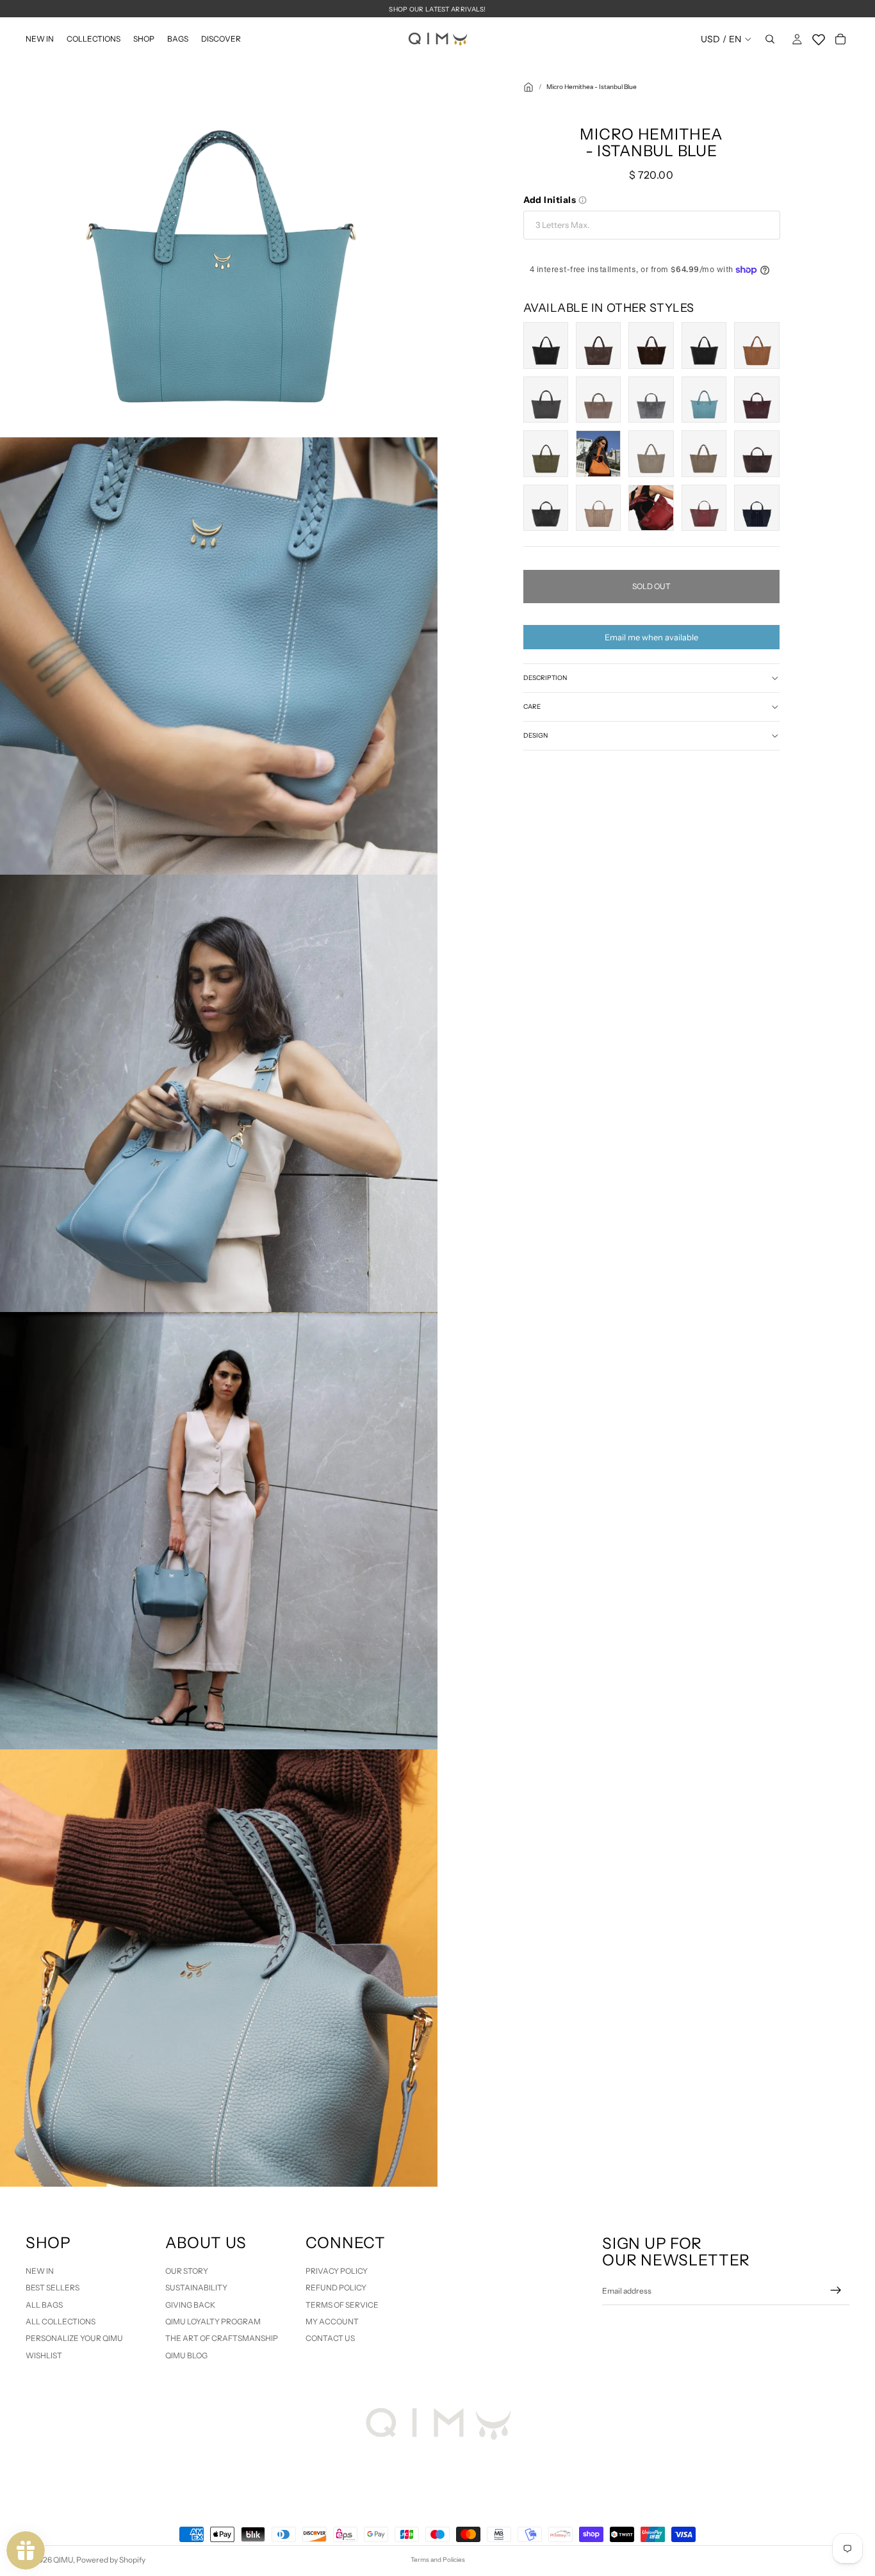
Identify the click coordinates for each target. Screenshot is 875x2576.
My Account (332, 2321)
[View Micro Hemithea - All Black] (546, 345)
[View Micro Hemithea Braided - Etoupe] (598, 508)
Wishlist (44, 2355)
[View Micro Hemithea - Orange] (598, 453)
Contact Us (330, 2338)
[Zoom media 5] (219, 1968)
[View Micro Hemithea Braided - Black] (546, 508)
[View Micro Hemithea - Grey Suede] (651, 400)
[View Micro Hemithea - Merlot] (756, 400)
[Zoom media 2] (219, 656)
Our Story (187, 2271)
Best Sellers (53, 2288)
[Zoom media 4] (219, 1531)
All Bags (44, 2305)
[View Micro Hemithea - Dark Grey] (546, 400)
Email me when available (651, 637)
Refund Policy (336, 2288)
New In (40, 2271)
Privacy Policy (337, 2271)
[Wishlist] (819, 37)
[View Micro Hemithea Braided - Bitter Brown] (756, 453)
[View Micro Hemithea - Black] (704, 345)
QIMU (63, 2560)
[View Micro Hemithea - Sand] (651, 453)
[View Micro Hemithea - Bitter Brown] (598, 345)
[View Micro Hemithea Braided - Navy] (756, 508)
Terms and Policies (438, 2560)
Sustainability (196, 2288)
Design (536, 735)
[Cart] (840, 39)
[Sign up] (836, 2290)
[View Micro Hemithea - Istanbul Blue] (704, 400)
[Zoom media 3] (219, 1093)
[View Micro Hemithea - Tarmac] (704, 453)
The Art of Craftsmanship (222, 2338)
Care (532, 707)
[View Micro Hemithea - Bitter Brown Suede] (651, 345)
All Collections (61, 2321)
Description (545, 678)
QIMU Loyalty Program (213, 2321)
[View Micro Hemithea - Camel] (756, 345)
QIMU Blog (186, 2355)
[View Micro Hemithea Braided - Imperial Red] (651, 508)
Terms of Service (342, 2305)
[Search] (770, 39)
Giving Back (190, 2305)
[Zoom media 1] (219, 219)
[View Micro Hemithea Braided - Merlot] (704, 508)
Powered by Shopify (111, 2560)
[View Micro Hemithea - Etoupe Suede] (598, 400)
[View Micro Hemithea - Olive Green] (546, 453)
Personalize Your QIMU (74, 2338)
